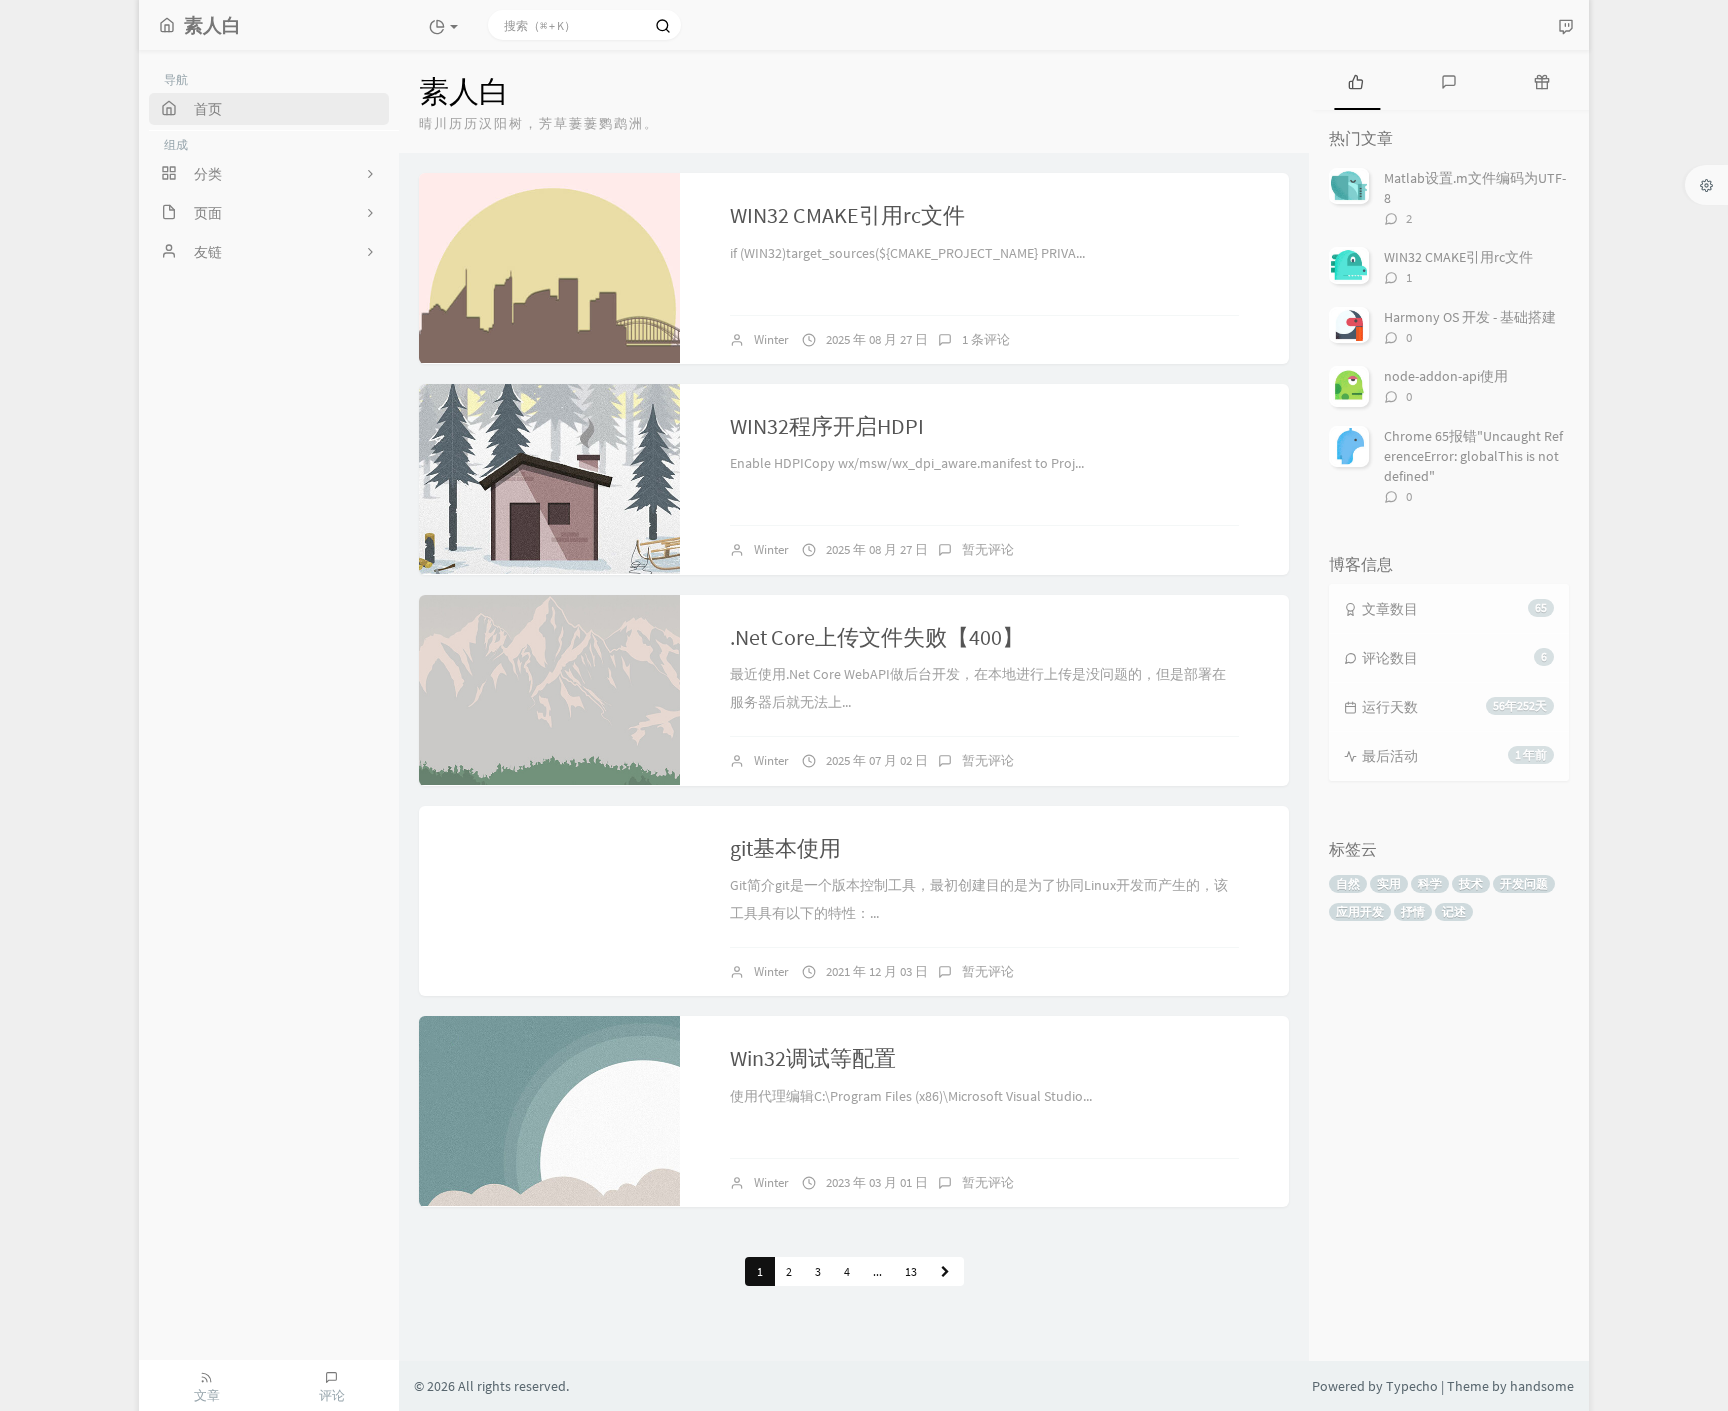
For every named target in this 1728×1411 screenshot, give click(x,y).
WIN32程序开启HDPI (827, 426)
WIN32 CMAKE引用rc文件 (847, 215)
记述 (1454, 911)
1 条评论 (986, 339)
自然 (1348, 883)
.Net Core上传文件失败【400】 (877, 637)
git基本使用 (785, 848)
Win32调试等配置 (813, 1058)
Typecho (1412, 1386)
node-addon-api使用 (1446, 376)
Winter (771, 339)
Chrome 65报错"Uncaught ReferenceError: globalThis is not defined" (1473, 456)
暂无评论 (988, 549)
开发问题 (1524, 883)
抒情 (1413, 911)
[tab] (1355, 80)
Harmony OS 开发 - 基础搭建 (1470, 317)
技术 (1471, 883)
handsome (1542, 1386)
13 (911, 1271)
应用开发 (1360, 911)
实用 (1389, 883)
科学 (1430, 883)
